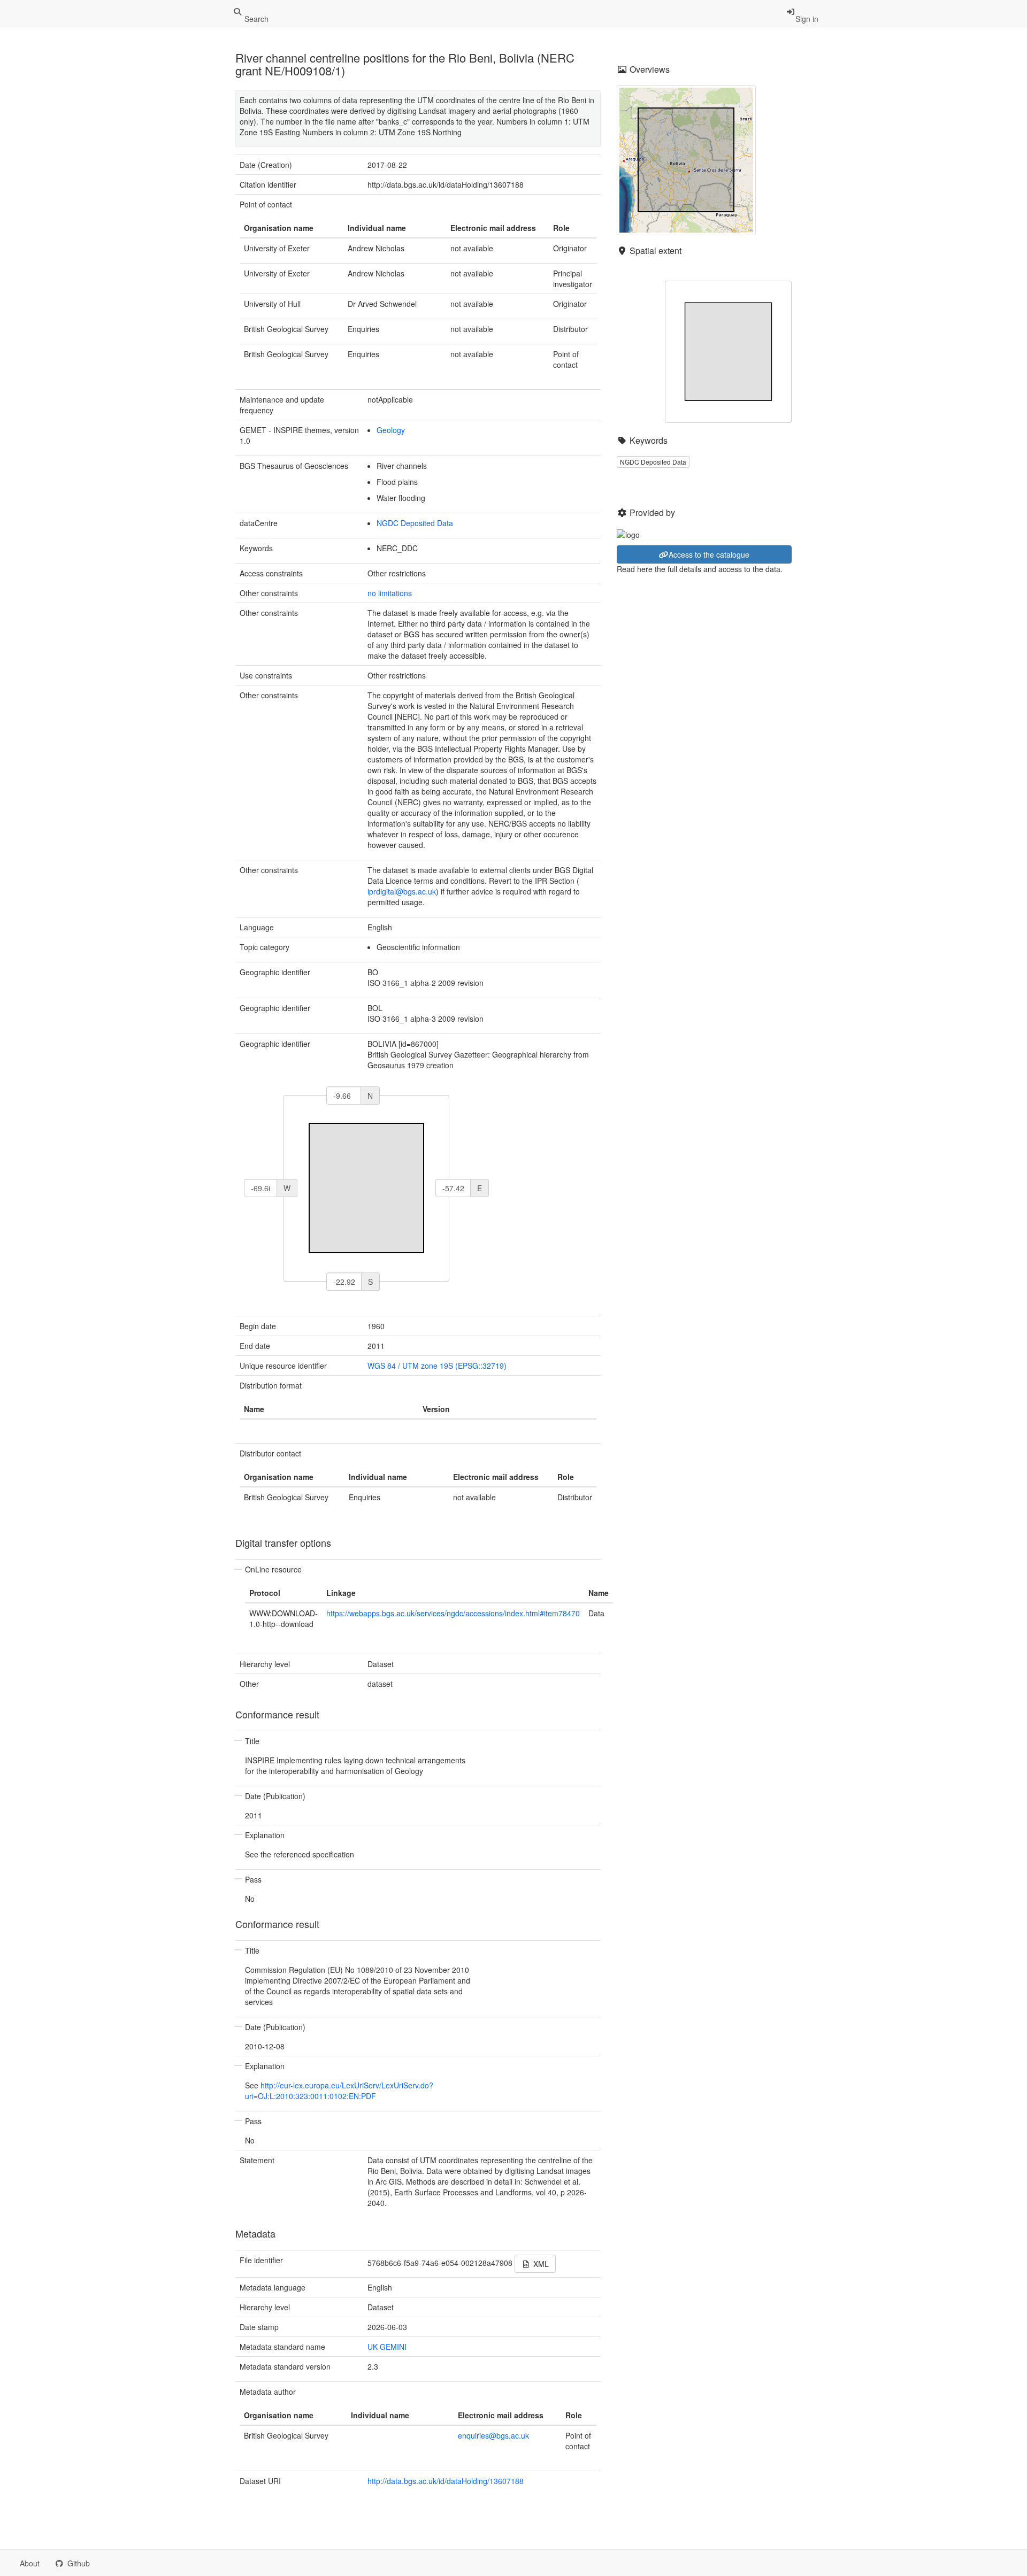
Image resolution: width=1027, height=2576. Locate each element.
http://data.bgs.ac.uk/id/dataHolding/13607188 (446, 2481)
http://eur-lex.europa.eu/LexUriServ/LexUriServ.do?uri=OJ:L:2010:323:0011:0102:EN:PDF (339, 2091)
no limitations (390, 593)
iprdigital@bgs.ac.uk (402, 891)
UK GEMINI (387, 2347)
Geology (391, 430)
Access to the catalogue (709, 554)
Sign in (807, 19)
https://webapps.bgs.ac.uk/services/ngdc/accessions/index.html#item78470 (453, 1613)
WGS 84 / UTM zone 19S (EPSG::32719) (437, 1366)
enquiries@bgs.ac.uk (493, 2435)
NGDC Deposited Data (415, 523)
